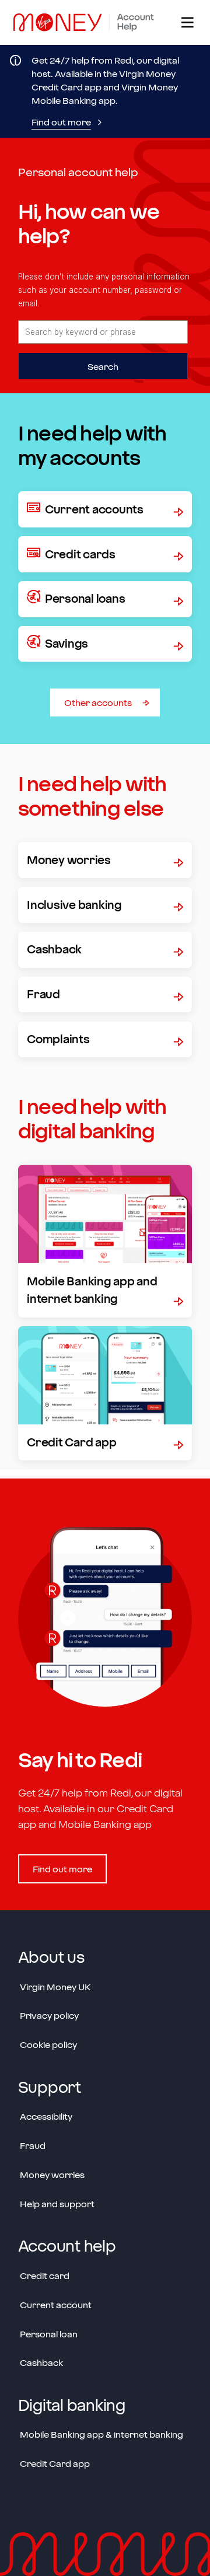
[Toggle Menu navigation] (186, 22)
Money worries (52, 2175)
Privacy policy (49, 2015)
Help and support (57, 2204)
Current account (56, 2305)
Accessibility (46, 2116)
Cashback (41, 2362)
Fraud (33, 2145)
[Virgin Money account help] (88, 22)
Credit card (45, 2276)
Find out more (61, 122)
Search (103, 366)
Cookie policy (48, 2044)
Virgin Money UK (55, 1987)
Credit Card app (55, 2463)
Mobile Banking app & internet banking (101, 2434)
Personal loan (49, 2334)
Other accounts (98, 702)
